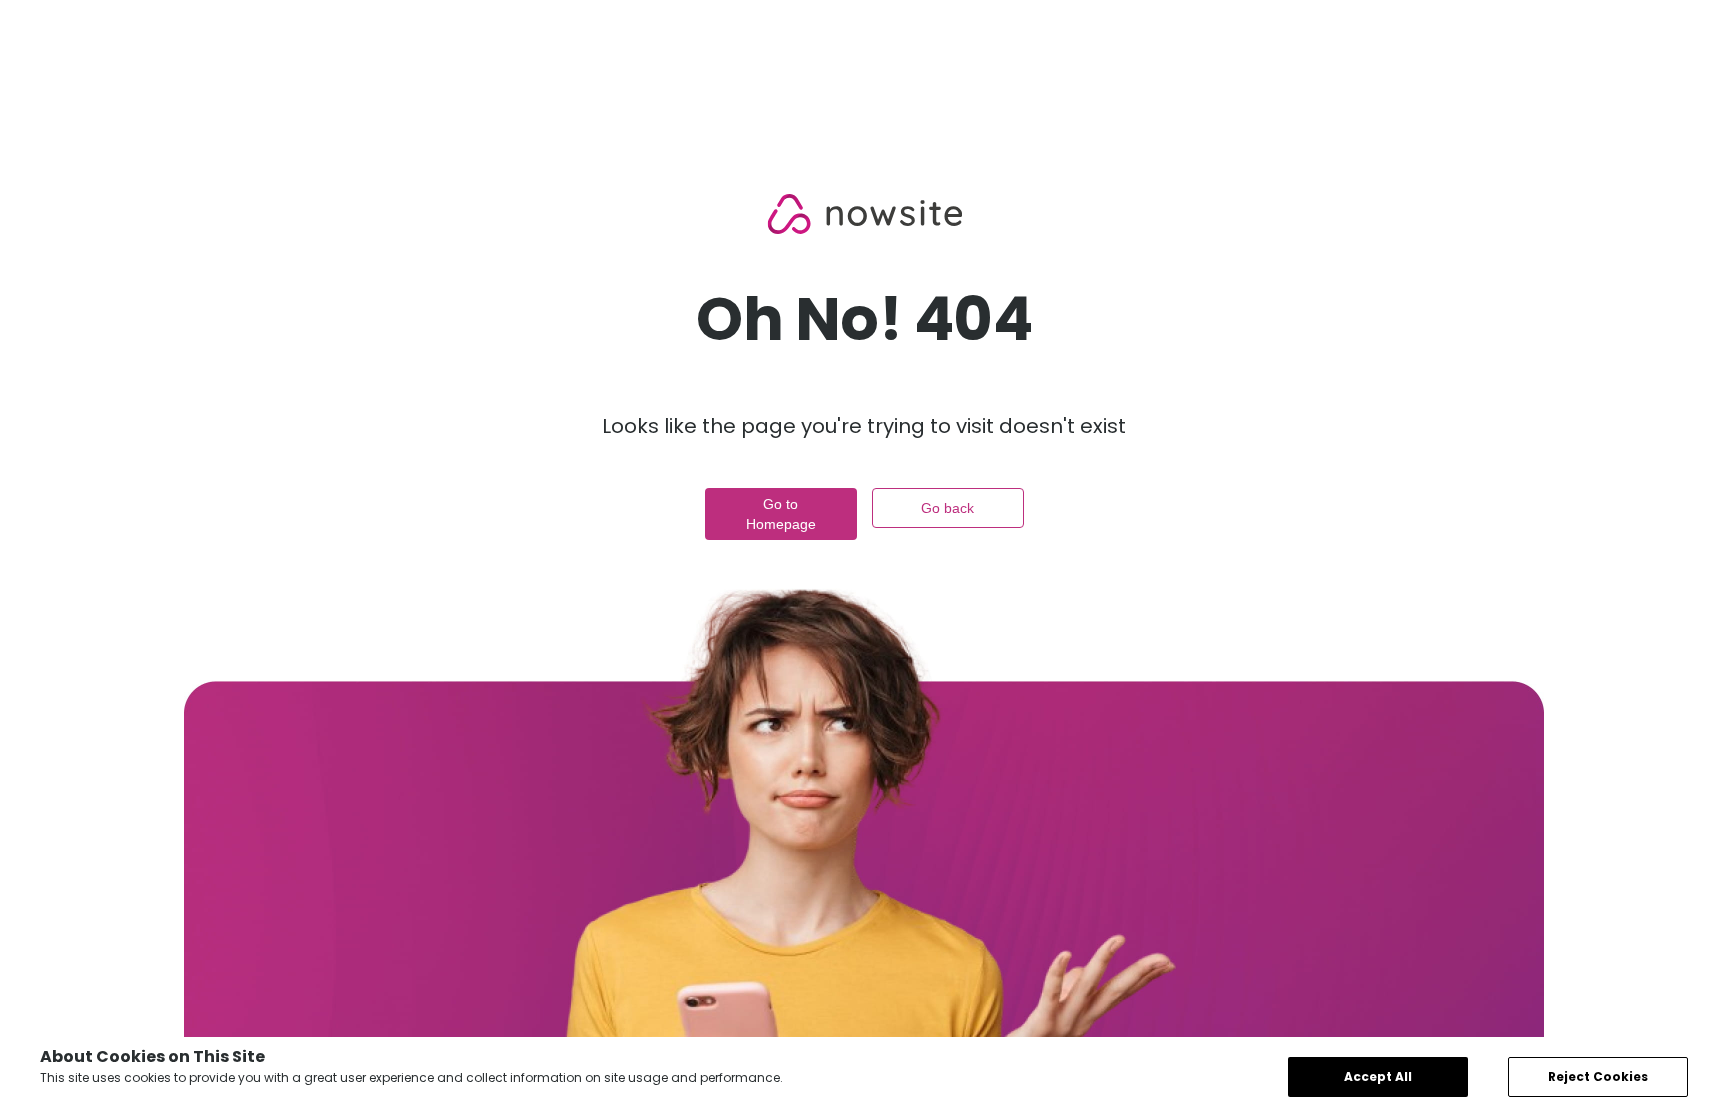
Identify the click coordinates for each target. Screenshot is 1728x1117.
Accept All (1378, 1076)
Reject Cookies (1598, 1076)
